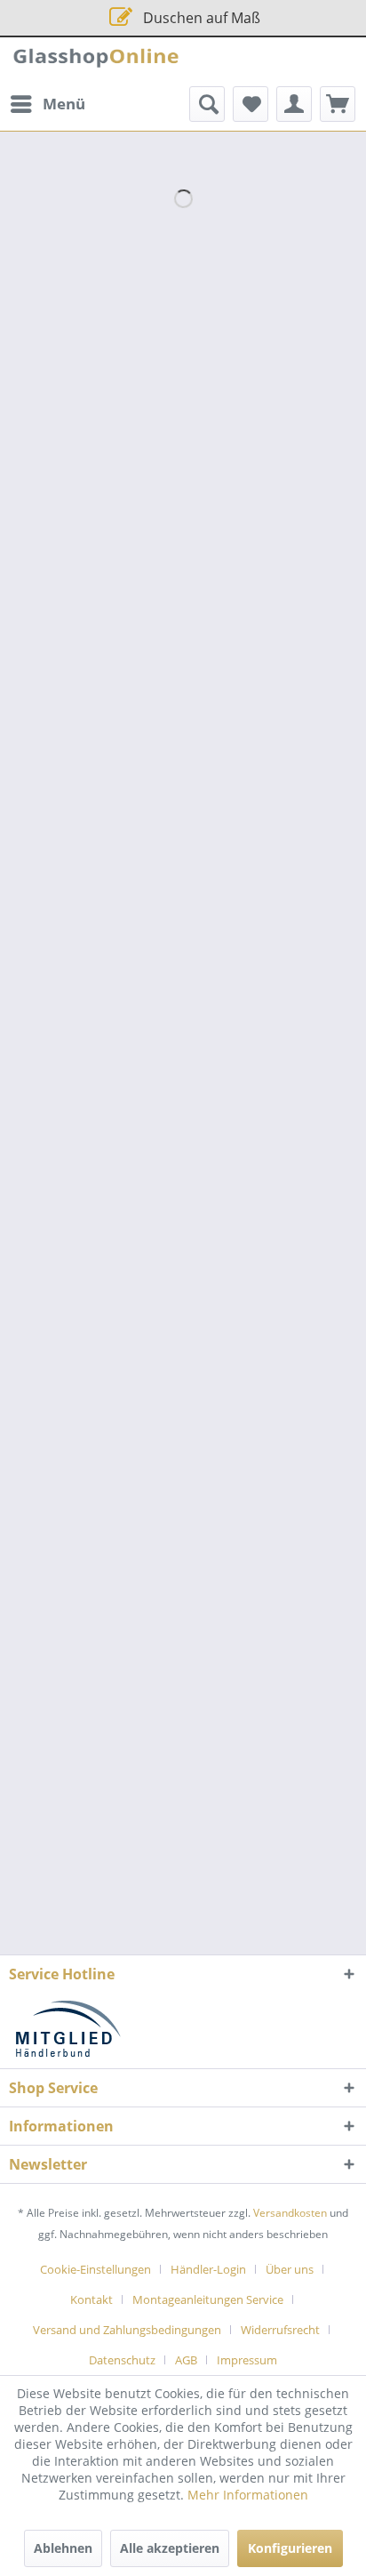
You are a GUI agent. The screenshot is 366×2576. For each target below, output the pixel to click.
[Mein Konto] (294, 104)
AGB (186, 2360)
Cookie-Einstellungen (95, 2269)
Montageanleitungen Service (208, 2299)
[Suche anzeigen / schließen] (207, 104)
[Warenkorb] (338, 104)
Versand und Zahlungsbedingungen (127, 2330)
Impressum (247, 2360)
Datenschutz (122, 2360)
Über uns (290, 2269)
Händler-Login (208, 2269)
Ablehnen (63, 2548)
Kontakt (91, 2299)
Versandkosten (290, 2213)
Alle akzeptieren (170, 2548)
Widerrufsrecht (280, 2330)
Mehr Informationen (248, 2495)
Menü (64, 104)
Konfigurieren (290, 2548)
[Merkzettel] (251, 104)
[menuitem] (47, 104)
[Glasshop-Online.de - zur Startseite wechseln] (96, 62)
